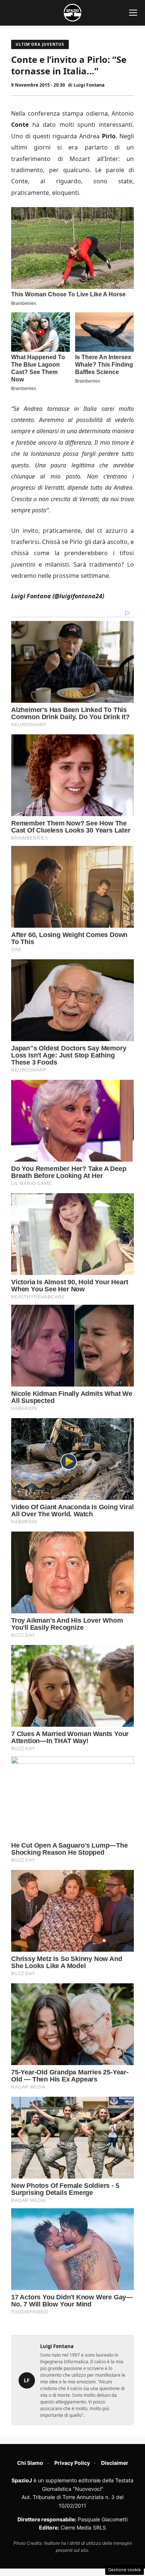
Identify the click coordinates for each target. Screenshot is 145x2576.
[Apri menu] (133, 13)
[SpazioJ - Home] (72, 13)
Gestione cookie (125, 2570)
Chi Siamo (30, 2463)
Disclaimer (115, 2463)
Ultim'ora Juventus (40, 44)
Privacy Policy (72, 2463)
